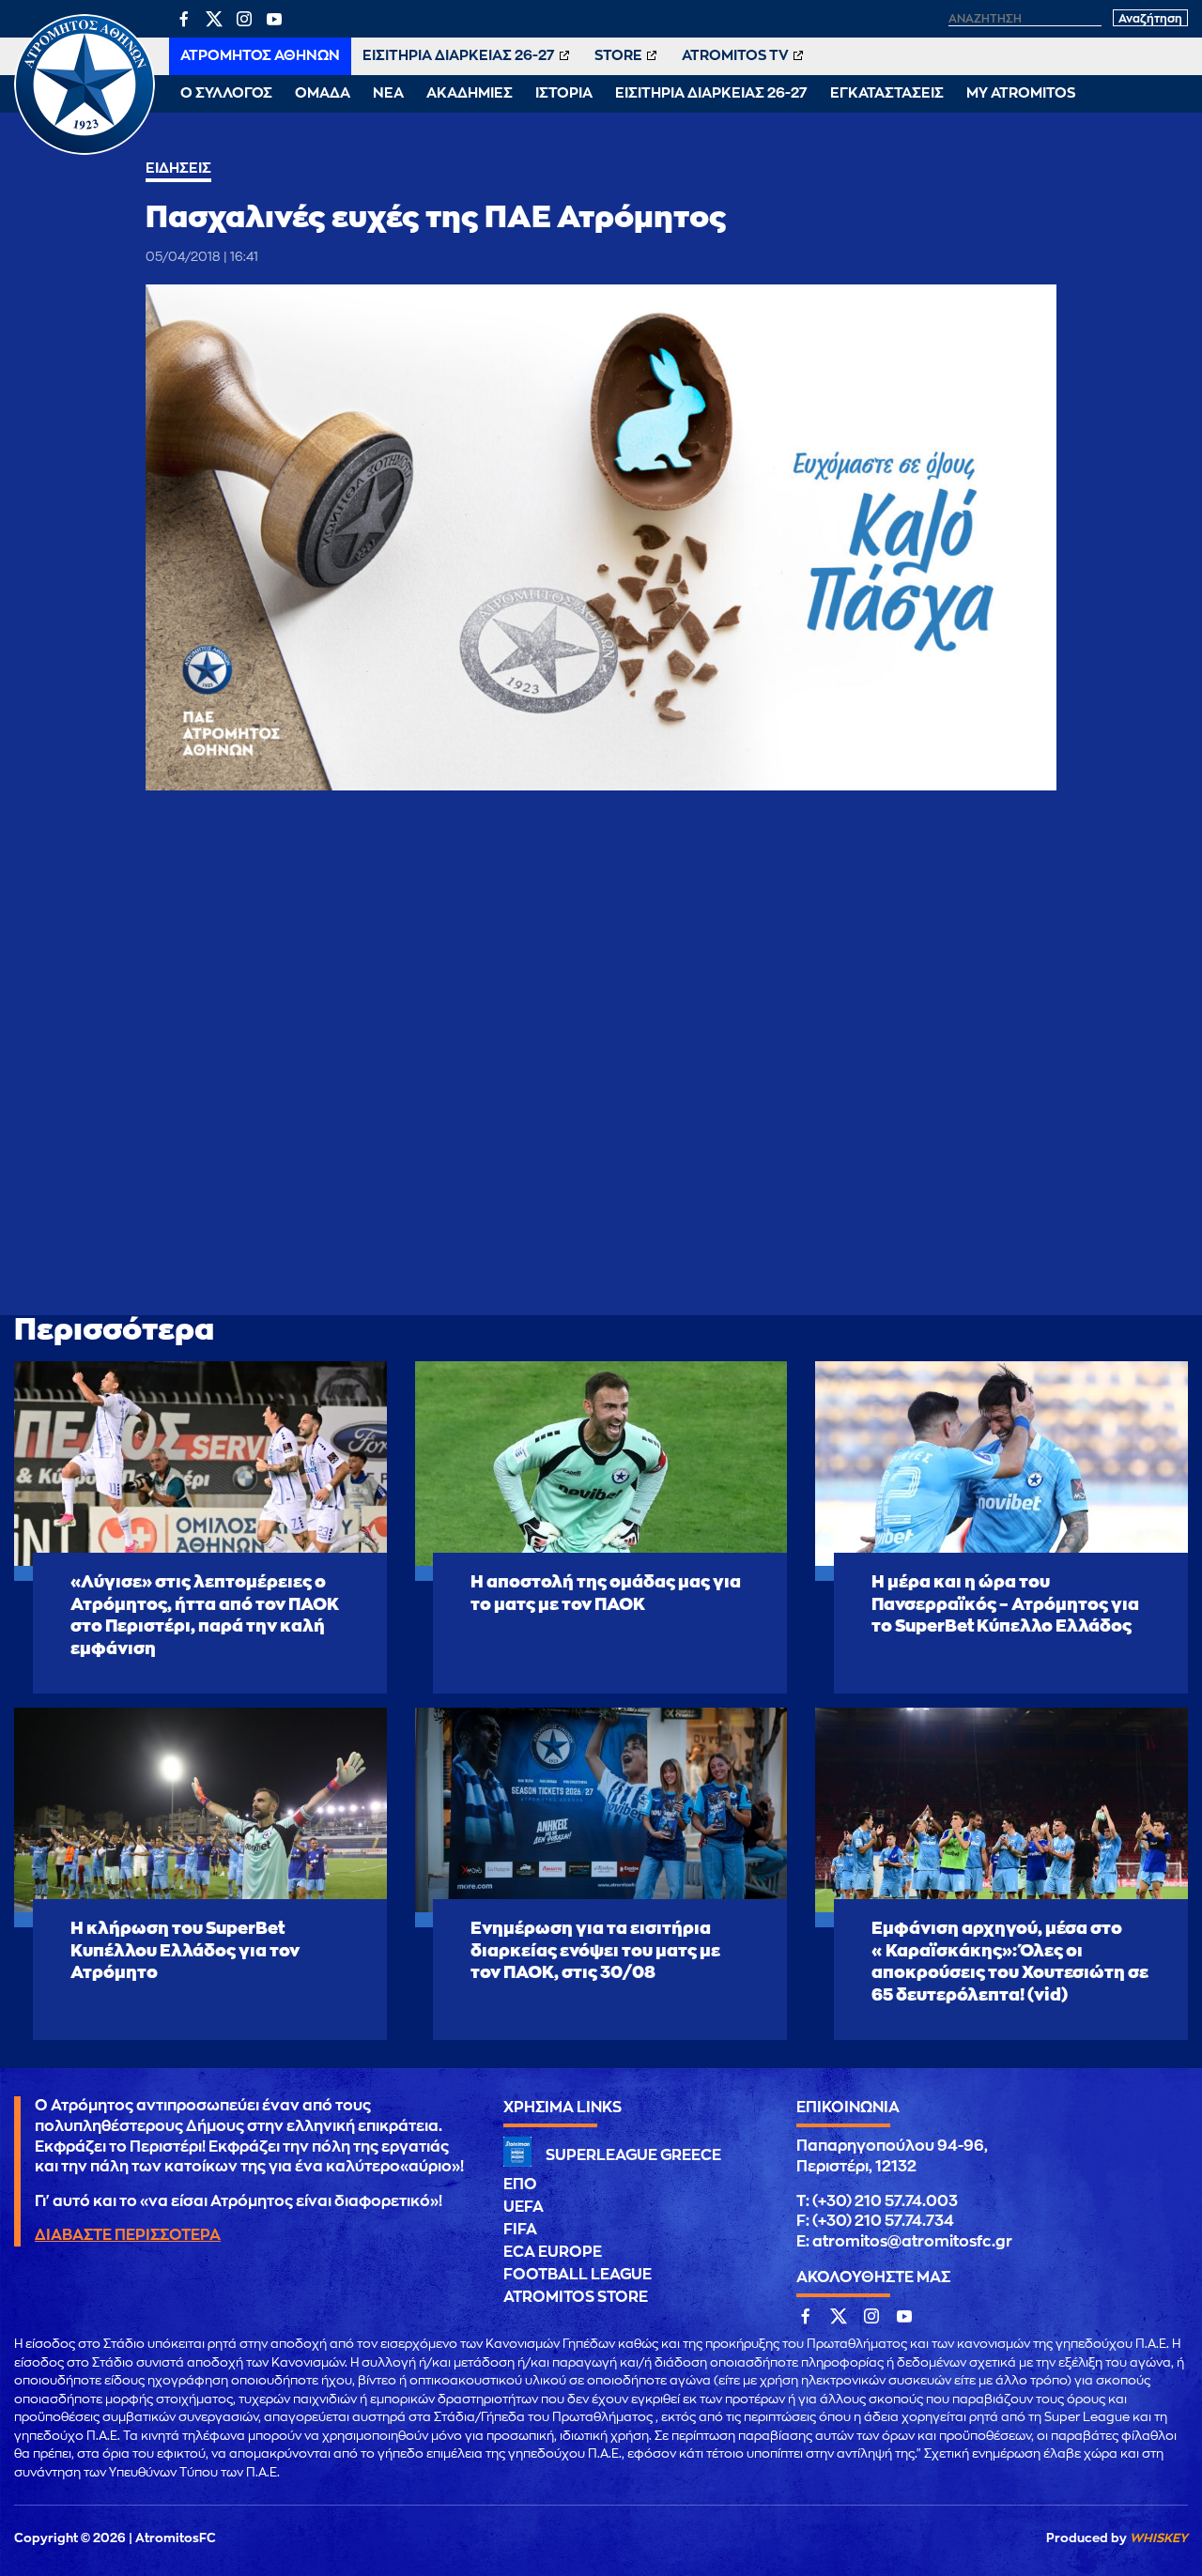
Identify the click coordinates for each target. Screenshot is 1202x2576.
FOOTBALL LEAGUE (578, 2275)
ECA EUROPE (553, 2252)
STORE (618, 56)
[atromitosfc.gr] (85, 152)
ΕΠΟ (520, 2185)
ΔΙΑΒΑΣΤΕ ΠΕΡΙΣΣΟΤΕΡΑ (128, 2235)
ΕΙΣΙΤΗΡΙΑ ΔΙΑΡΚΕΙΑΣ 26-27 (459, 56)
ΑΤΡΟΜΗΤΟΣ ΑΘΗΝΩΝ (260, 56)
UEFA (524, 2207)
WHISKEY (1159, 2538)
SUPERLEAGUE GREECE (633, 2155)
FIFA (520, 2230)
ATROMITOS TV (735, 56)
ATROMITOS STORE (576, 2297)
